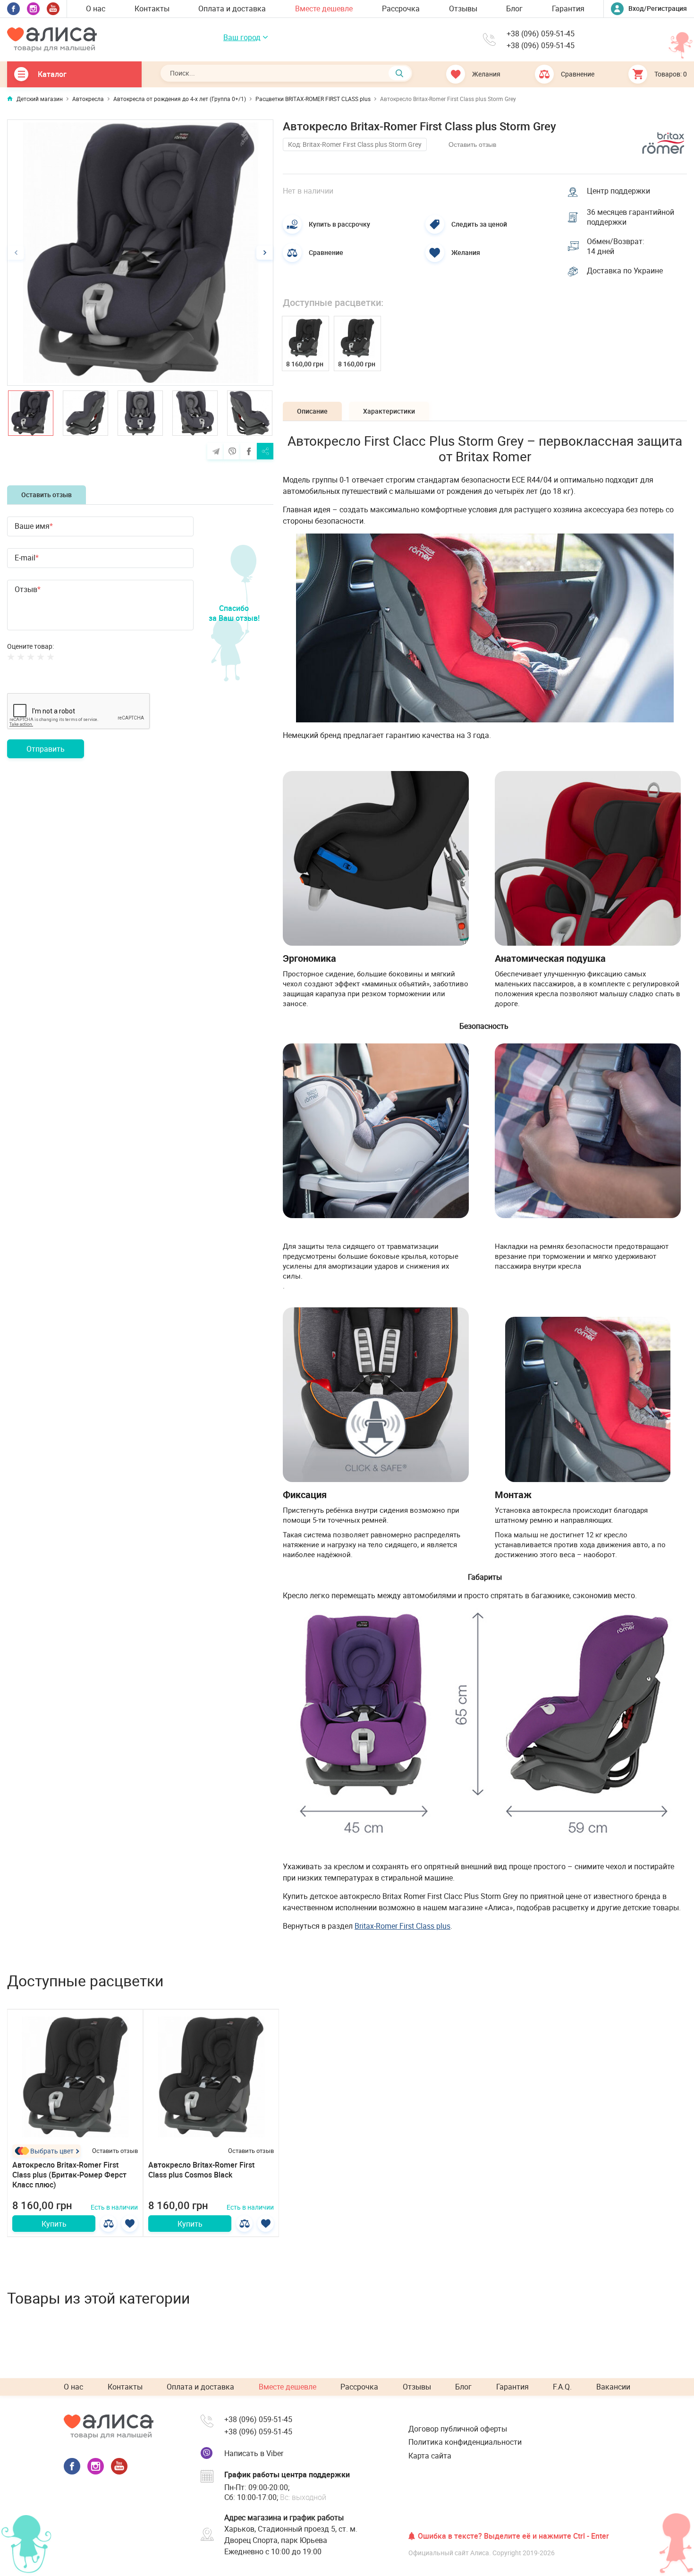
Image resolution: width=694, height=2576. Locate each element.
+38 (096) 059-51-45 (541, 34)
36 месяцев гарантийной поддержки (631, 217)
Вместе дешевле (324, 8)
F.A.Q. (562, 2387)
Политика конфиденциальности (465, 2442)
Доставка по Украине (625, 271)
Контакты (152, 8)
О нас (96, 8)
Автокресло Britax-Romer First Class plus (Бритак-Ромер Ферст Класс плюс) (69, 2175)
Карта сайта (430, 2456)
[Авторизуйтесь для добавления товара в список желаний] (130, 2224)
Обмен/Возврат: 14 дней (616, 246)
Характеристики (389, 411)
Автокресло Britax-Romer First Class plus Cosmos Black (201, 2170)
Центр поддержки (618, 191)
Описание (312, 411)
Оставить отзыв (47, 495)
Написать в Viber (254, 2453)
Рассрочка (401, 8)
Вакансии (613, 2387)
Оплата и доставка (232, 8)
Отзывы (463, 8)
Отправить (46, 749)
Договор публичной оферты (458, 2429)
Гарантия (568, 8)
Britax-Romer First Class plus (402, 1926)
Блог (514, 8)
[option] (140, 253)
